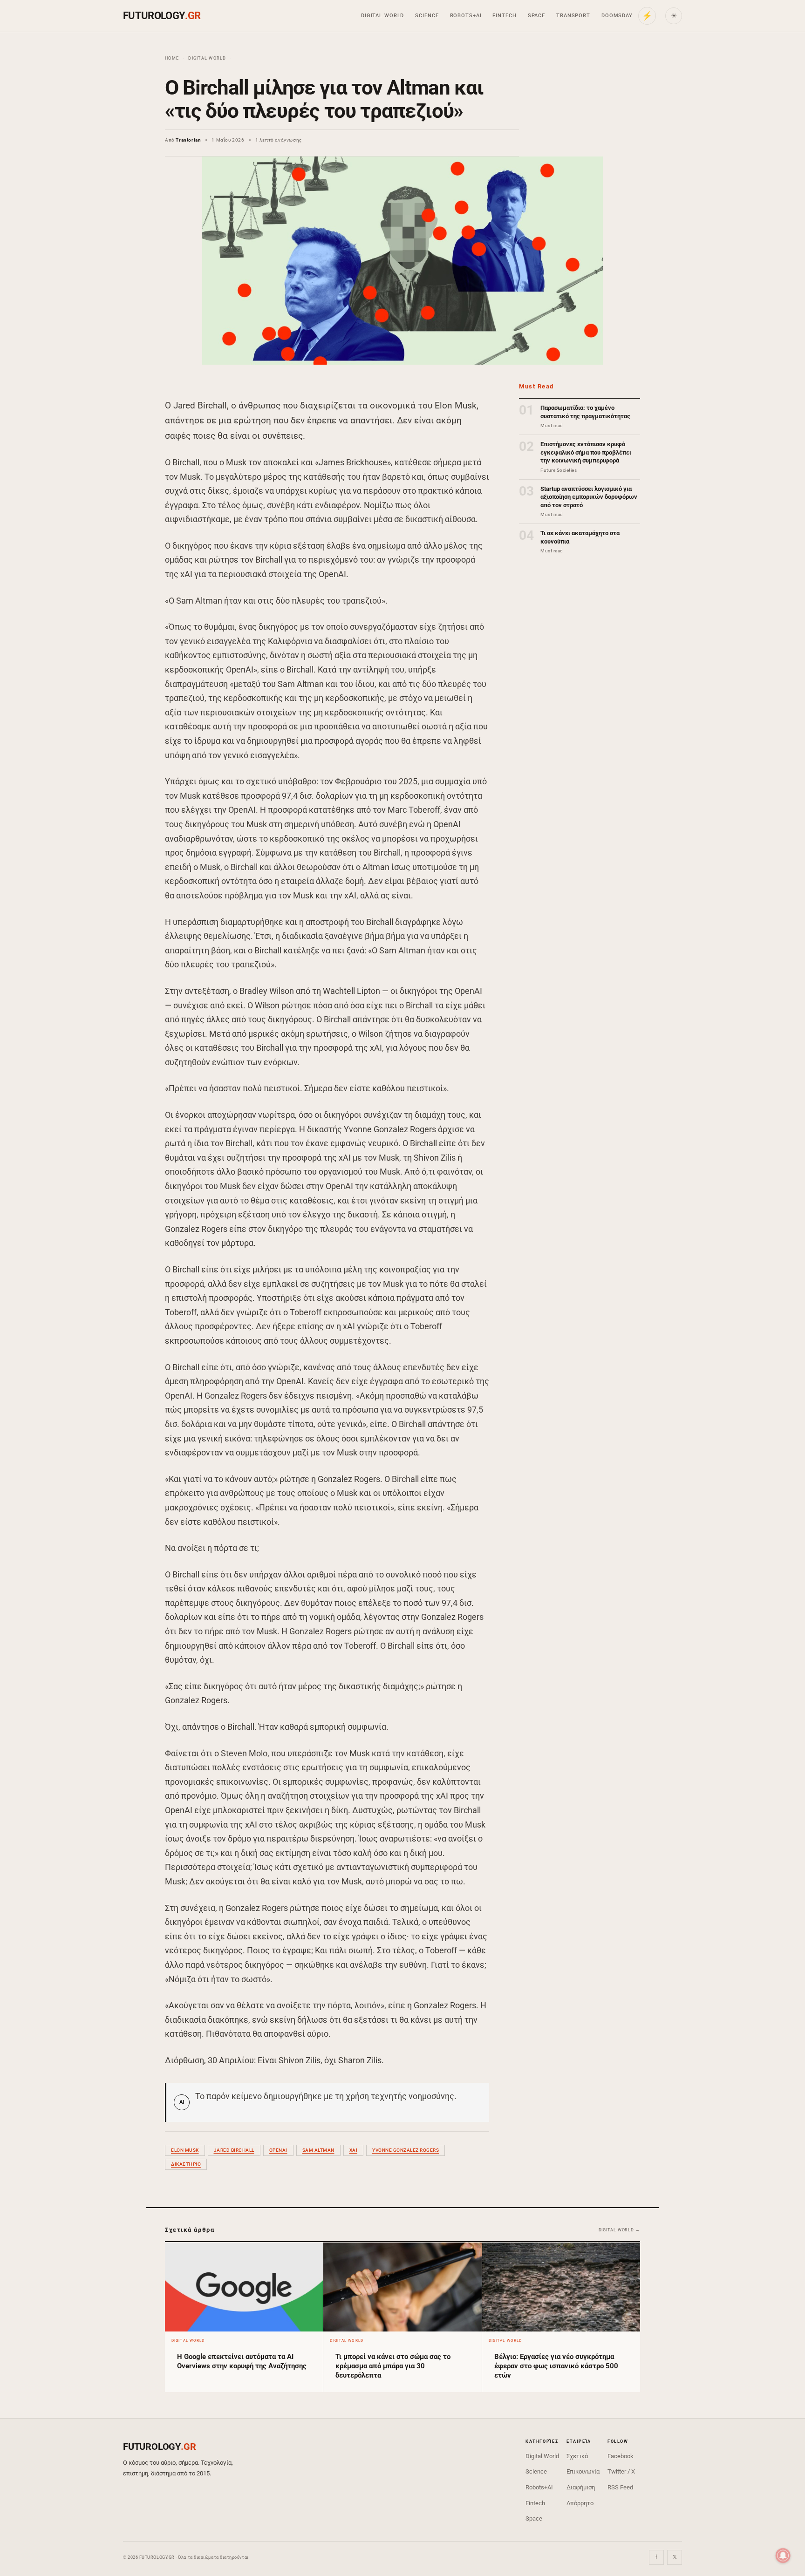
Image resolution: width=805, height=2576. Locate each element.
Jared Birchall (234, 2150)
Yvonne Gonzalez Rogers (406, 2150)
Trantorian (188, 140)
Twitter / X (621, 2471)
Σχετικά (577, 2456)
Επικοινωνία (583, 2471)
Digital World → (620, 2230)
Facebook (621, 2456)
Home (172, 58)
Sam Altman (318, 2150)
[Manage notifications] (783, 2556)
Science (427, 16)
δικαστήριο (186, 2164)
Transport (573, 16)
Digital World (382, 16)
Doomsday (617, 16)
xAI (354, 2150)
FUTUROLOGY (162, 16)
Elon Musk (185, 2150)
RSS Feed (620, 2487)
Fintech (504, 16)
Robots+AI (466, 16)
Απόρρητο (580, 2503)
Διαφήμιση (581, 2487)
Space (536, 16)
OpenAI (278, 2150)
